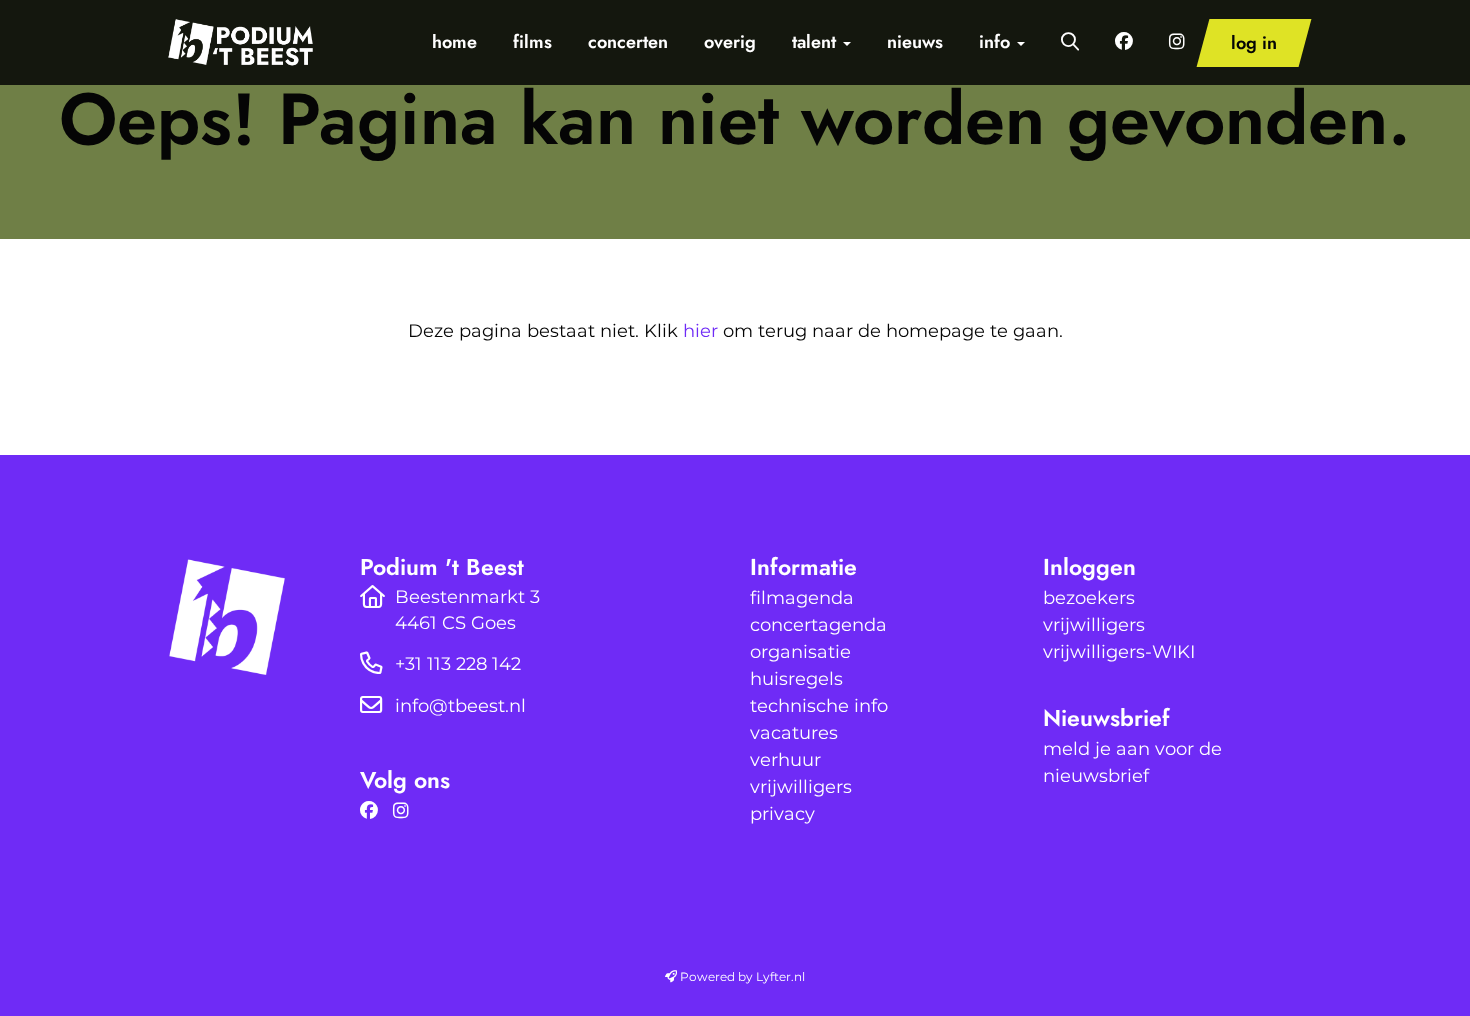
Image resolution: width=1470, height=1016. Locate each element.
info (997, 42)
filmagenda (802, 598)
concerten (628, 42)
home (454, 42)
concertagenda (818, 625)
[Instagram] (406, 811)
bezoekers (1089, 598)
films (532, 42)
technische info (819, 706)
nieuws (915, 42)
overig (730, 42)
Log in (1254, 43)
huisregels (796, 679)
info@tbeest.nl (460, 706)
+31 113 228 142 (458, 664)
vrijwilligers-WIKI (1119, 652)
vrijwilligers (801, 787)
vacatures (794, 733)
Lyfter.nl (780, 976)
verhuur (785, 760)
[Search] (1070, 42)
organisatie (800, 652)
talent (816, 42)
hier (700, 331)
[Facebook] (374, 811)
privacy (782, 814)
